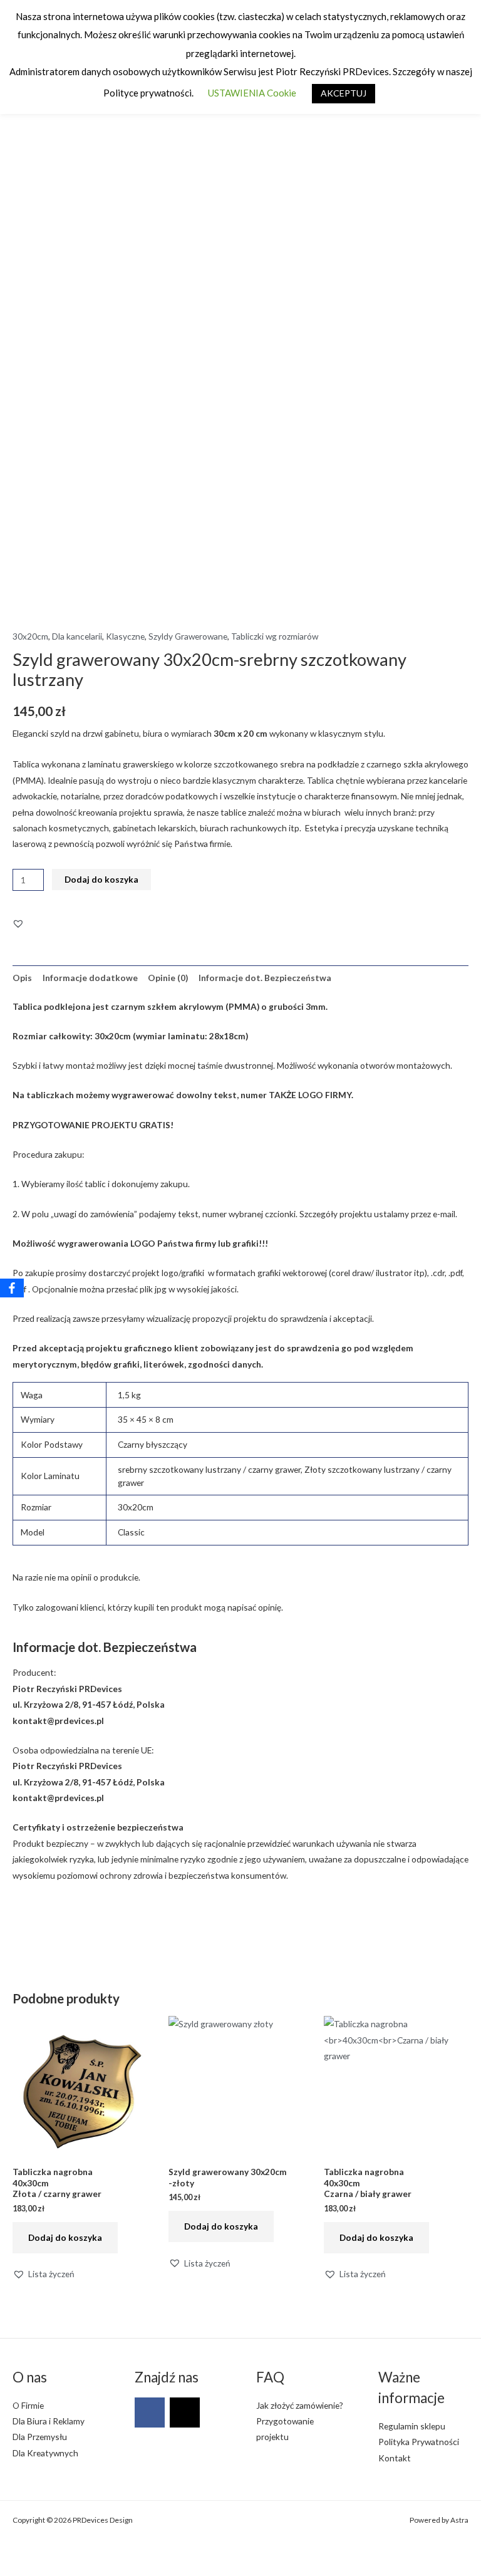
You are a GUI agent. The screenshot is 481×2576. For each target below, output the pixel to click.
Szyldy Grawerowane (188, 636)
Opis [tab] (22, 978)
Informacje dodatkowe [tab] (90, 978)
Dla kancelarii (77, 636)
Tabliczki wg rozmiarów (275, 636)
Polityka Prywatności (419, 2442)
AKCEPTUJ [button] (344, 93)
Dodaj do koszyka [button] (65, 2237)
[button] (18, 923)
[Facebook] (150, 2412)
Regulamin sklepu (412, 2426)
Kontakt (395, 2458)
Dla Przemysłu (40, 2437)
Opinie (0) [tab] (168, 978)
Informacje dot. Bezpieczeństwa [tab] (265, 978)
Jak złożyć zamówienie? (300, 2405)
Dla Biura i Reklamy (49, 2421)
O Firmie (28, 2405)
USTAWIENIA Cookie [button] (252, 93)
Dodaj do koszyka (101, 879)
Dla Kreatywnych (45, 2453)
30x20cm (30, 636)
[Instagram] (185, 2412)
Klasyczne (125, 636)
